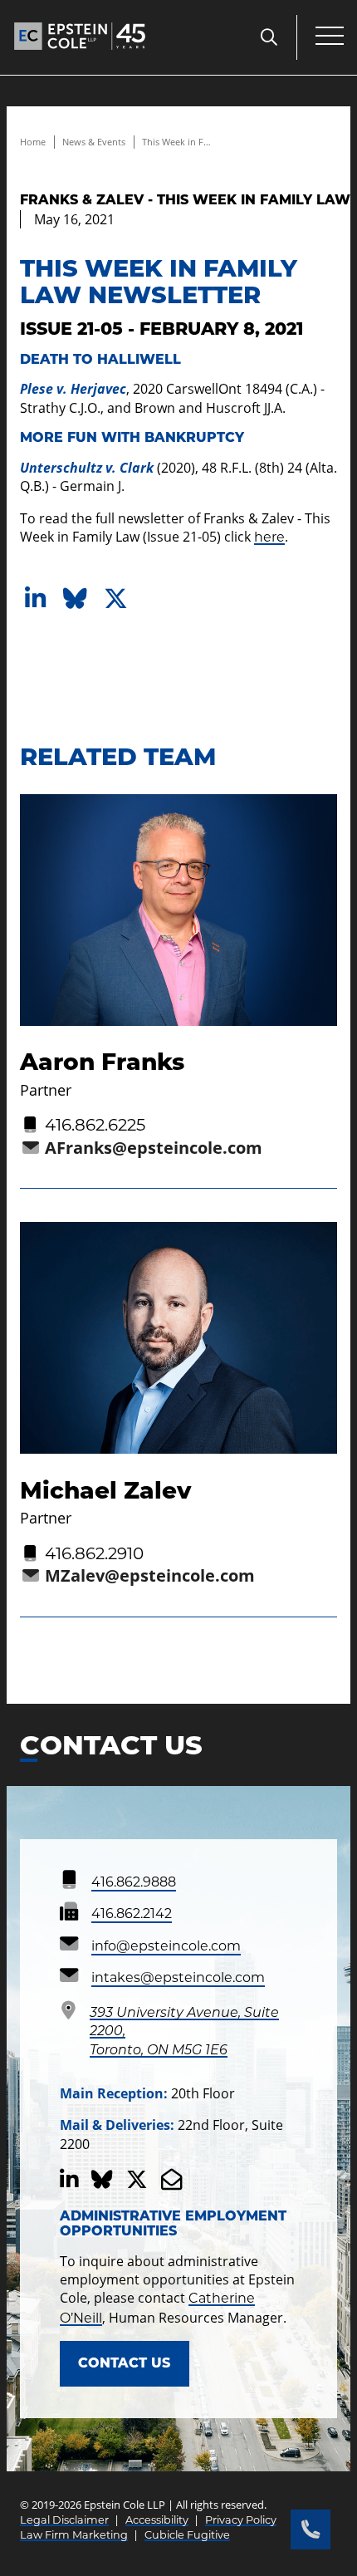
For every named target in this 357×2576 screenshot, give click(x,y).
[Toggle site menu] (330, 37)
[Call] (311, 2529)
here (269, 537)
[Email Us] (172, 2180)
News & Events (94, 142)
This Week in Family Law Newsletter (178, 142)
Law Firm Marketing (74, 2535)
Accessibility (157, 2520)
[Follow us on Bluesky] (102, 2180)
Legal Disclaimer (64, 2520)
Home (33, 142)
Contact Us (124, 2363)
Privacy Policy (241, 2520)
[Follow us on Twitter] (137, 2180)
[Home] (80, 54)
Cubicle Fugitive (187, 2535)
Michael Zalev (105, 1490)
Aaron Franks (102, 1062)
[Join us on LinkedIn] (69, 2180)
